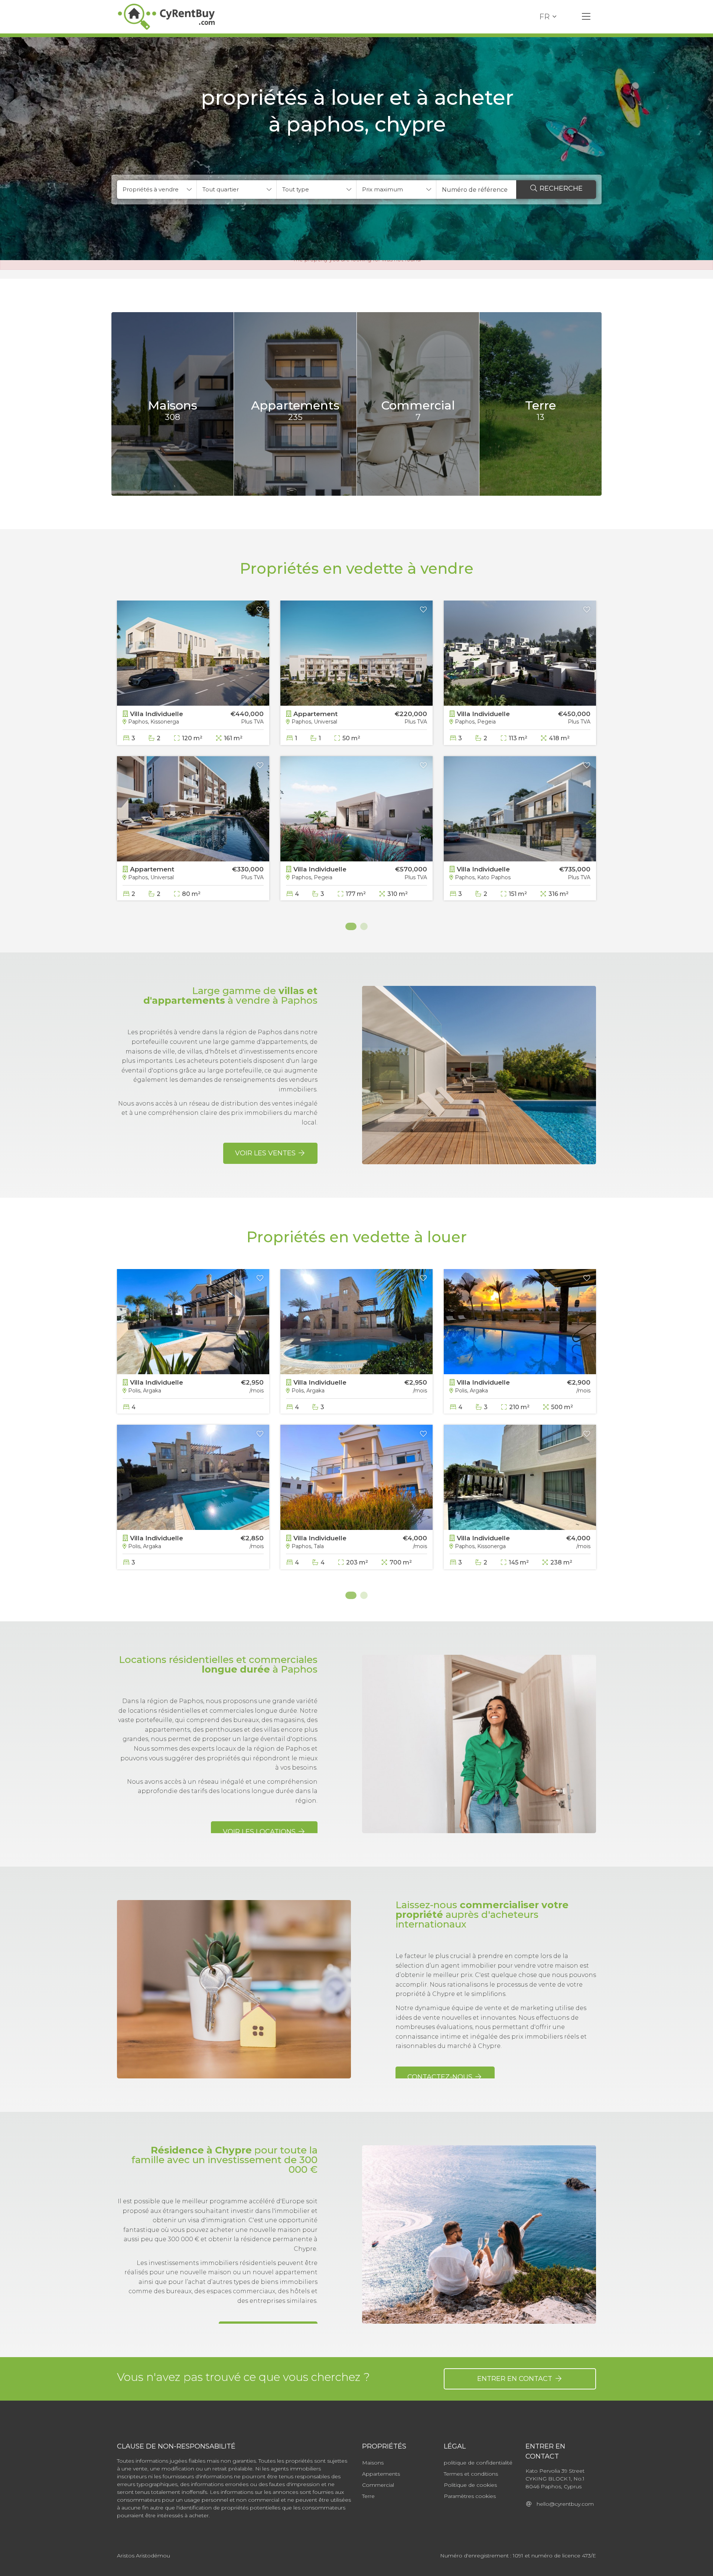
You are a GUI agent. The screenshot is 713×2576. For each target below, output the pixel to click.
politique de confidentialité (478, 2463)
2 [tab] (364, 926)
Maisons (373, 2463)
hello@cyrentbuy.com (563, 2504)
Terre (368, 2496)
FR (544, 17)
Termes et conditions (471, 2474)
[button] (157, 190)
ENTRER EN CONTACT (516, 2379)
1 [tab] (349, 926)
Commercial (378, 2485)
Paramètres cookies (470, 2496)
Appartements (381, 2474)
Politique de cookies (470, 2485)
